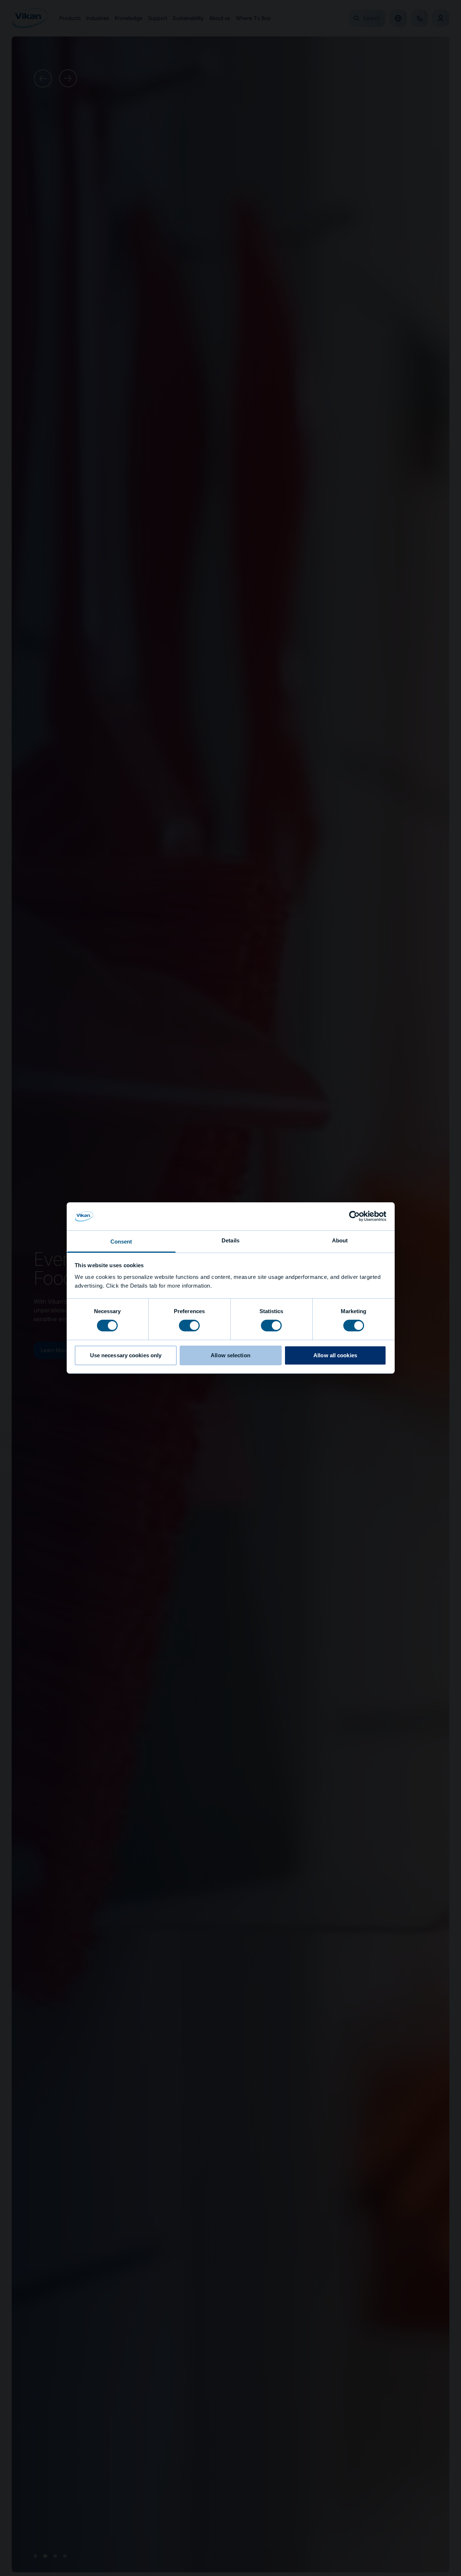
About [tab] (340, 1240)
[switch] (189, 1325)
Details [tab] (230, 1240)
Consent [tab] (121, 1242)
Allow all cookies (335, 1355)
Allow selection (230, 1355)
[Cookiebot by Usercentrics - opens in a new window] (354, 1216)
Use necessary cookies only (126, 1355)
